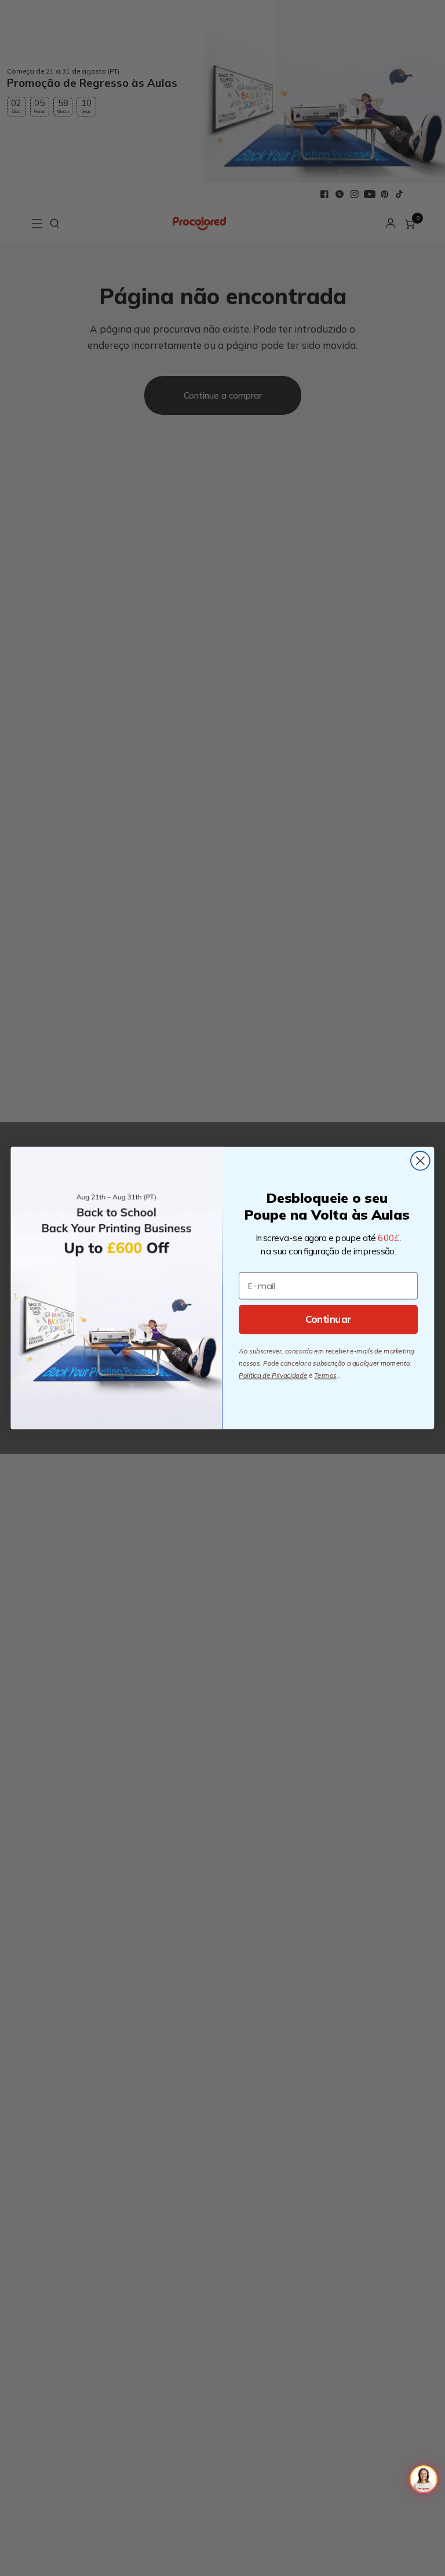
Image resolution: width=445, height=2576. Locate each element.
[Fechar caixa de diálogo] (420, 1161)
